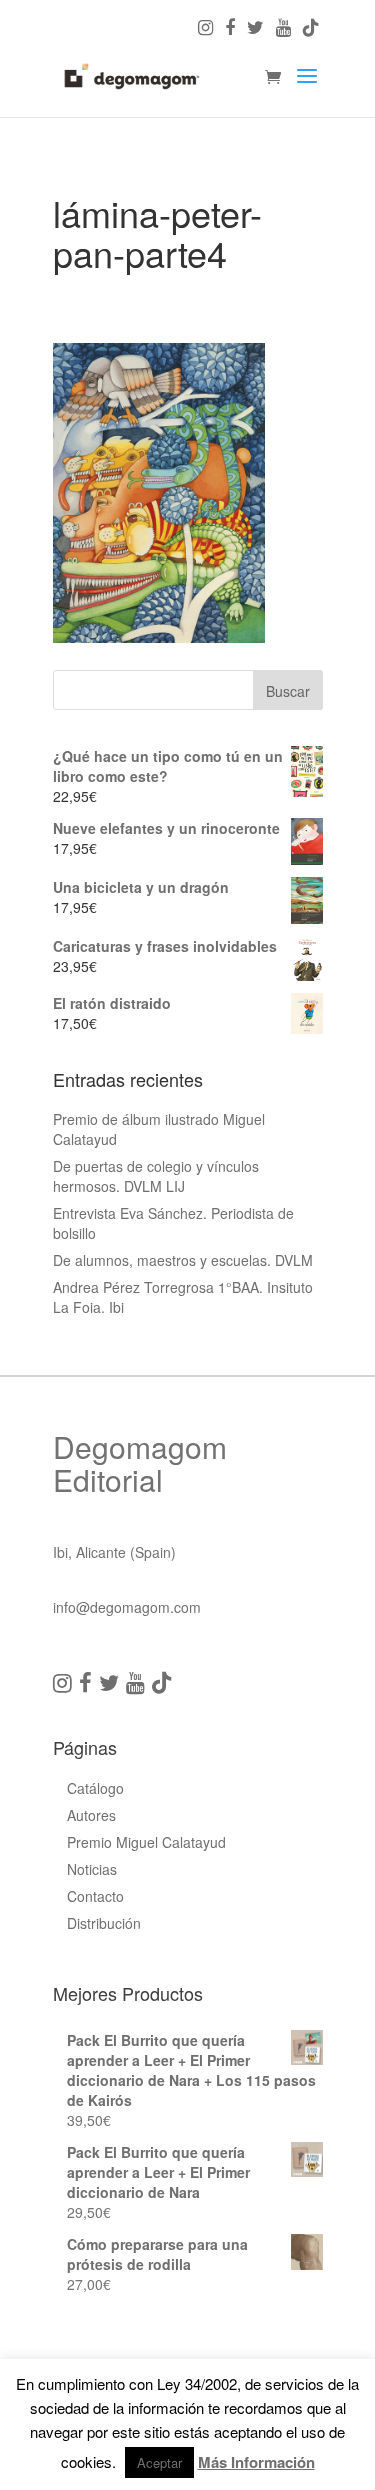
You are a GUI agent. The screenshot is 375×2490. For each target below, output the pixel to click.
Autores (91, 1815)
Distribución (104, 1923)
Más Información (256, 2462)
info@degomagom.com (127, 1607)
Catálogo (95, 1788)
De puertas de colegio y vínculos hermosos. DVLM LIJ (156, 1176)
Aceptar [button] (159, 2462)
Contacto (95, 1896)
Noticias (92, 1869)
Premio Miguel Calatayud (146, 1842)
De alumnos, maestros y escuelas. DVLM (183, 1260)
